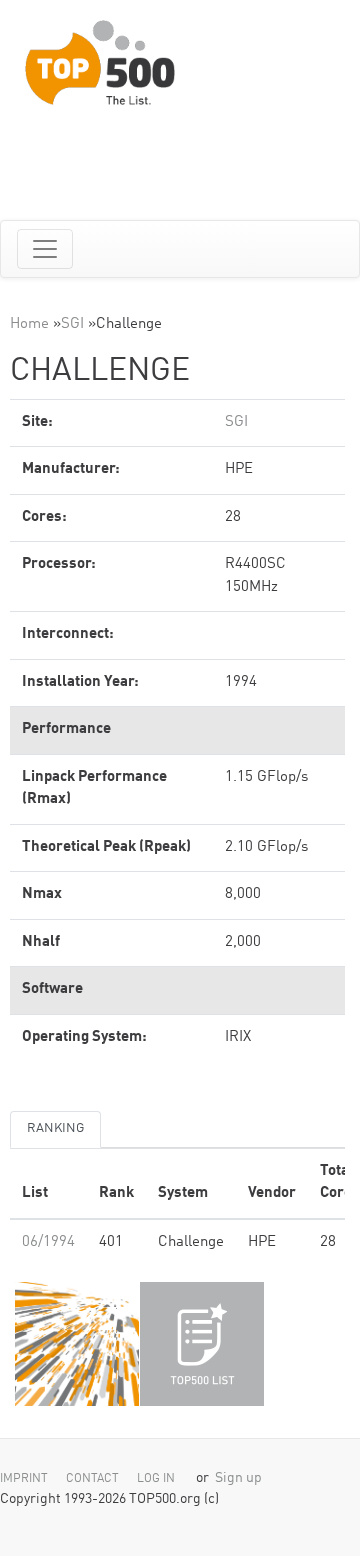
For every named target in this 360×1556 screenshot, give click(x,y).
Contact (92, 1479)
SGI (72, 324)
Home (29, 324)
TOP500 (77, 1344)
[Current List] (202, 1344)
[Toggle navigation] (45, 249)
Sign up (238, 1478)
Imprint (24, 1479)
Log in (156, 1479)
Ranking (55, 1128)
